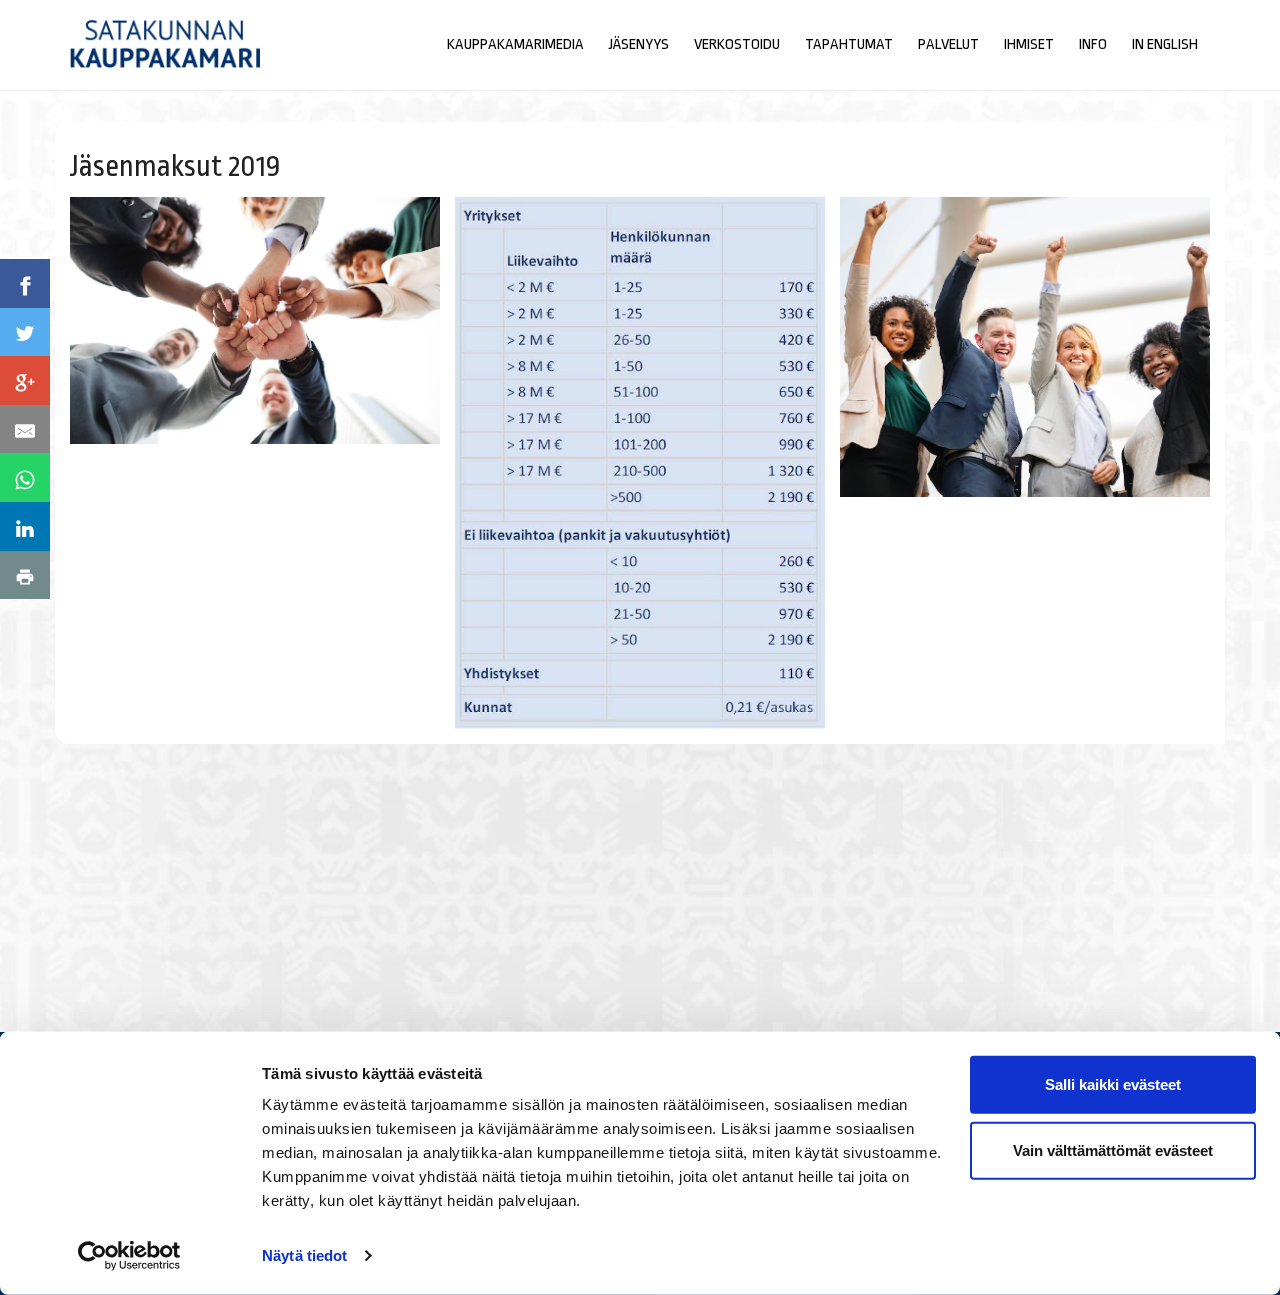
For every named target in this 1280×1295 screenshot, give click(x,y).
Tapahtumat (849, 44)
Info (1093, 44)
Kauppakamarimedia (515, 44)
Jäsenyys (639, 44)
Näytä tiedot (304, 1255)
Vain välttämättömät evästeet (1113, 1149)
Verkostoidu (737, 44)
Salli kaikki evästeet (1113, 1084)
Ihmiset (1029, 44)
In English (1165, 44)
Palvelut (948, 44)
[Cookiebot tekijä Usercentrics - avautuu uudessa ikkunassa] (129, 1256)
